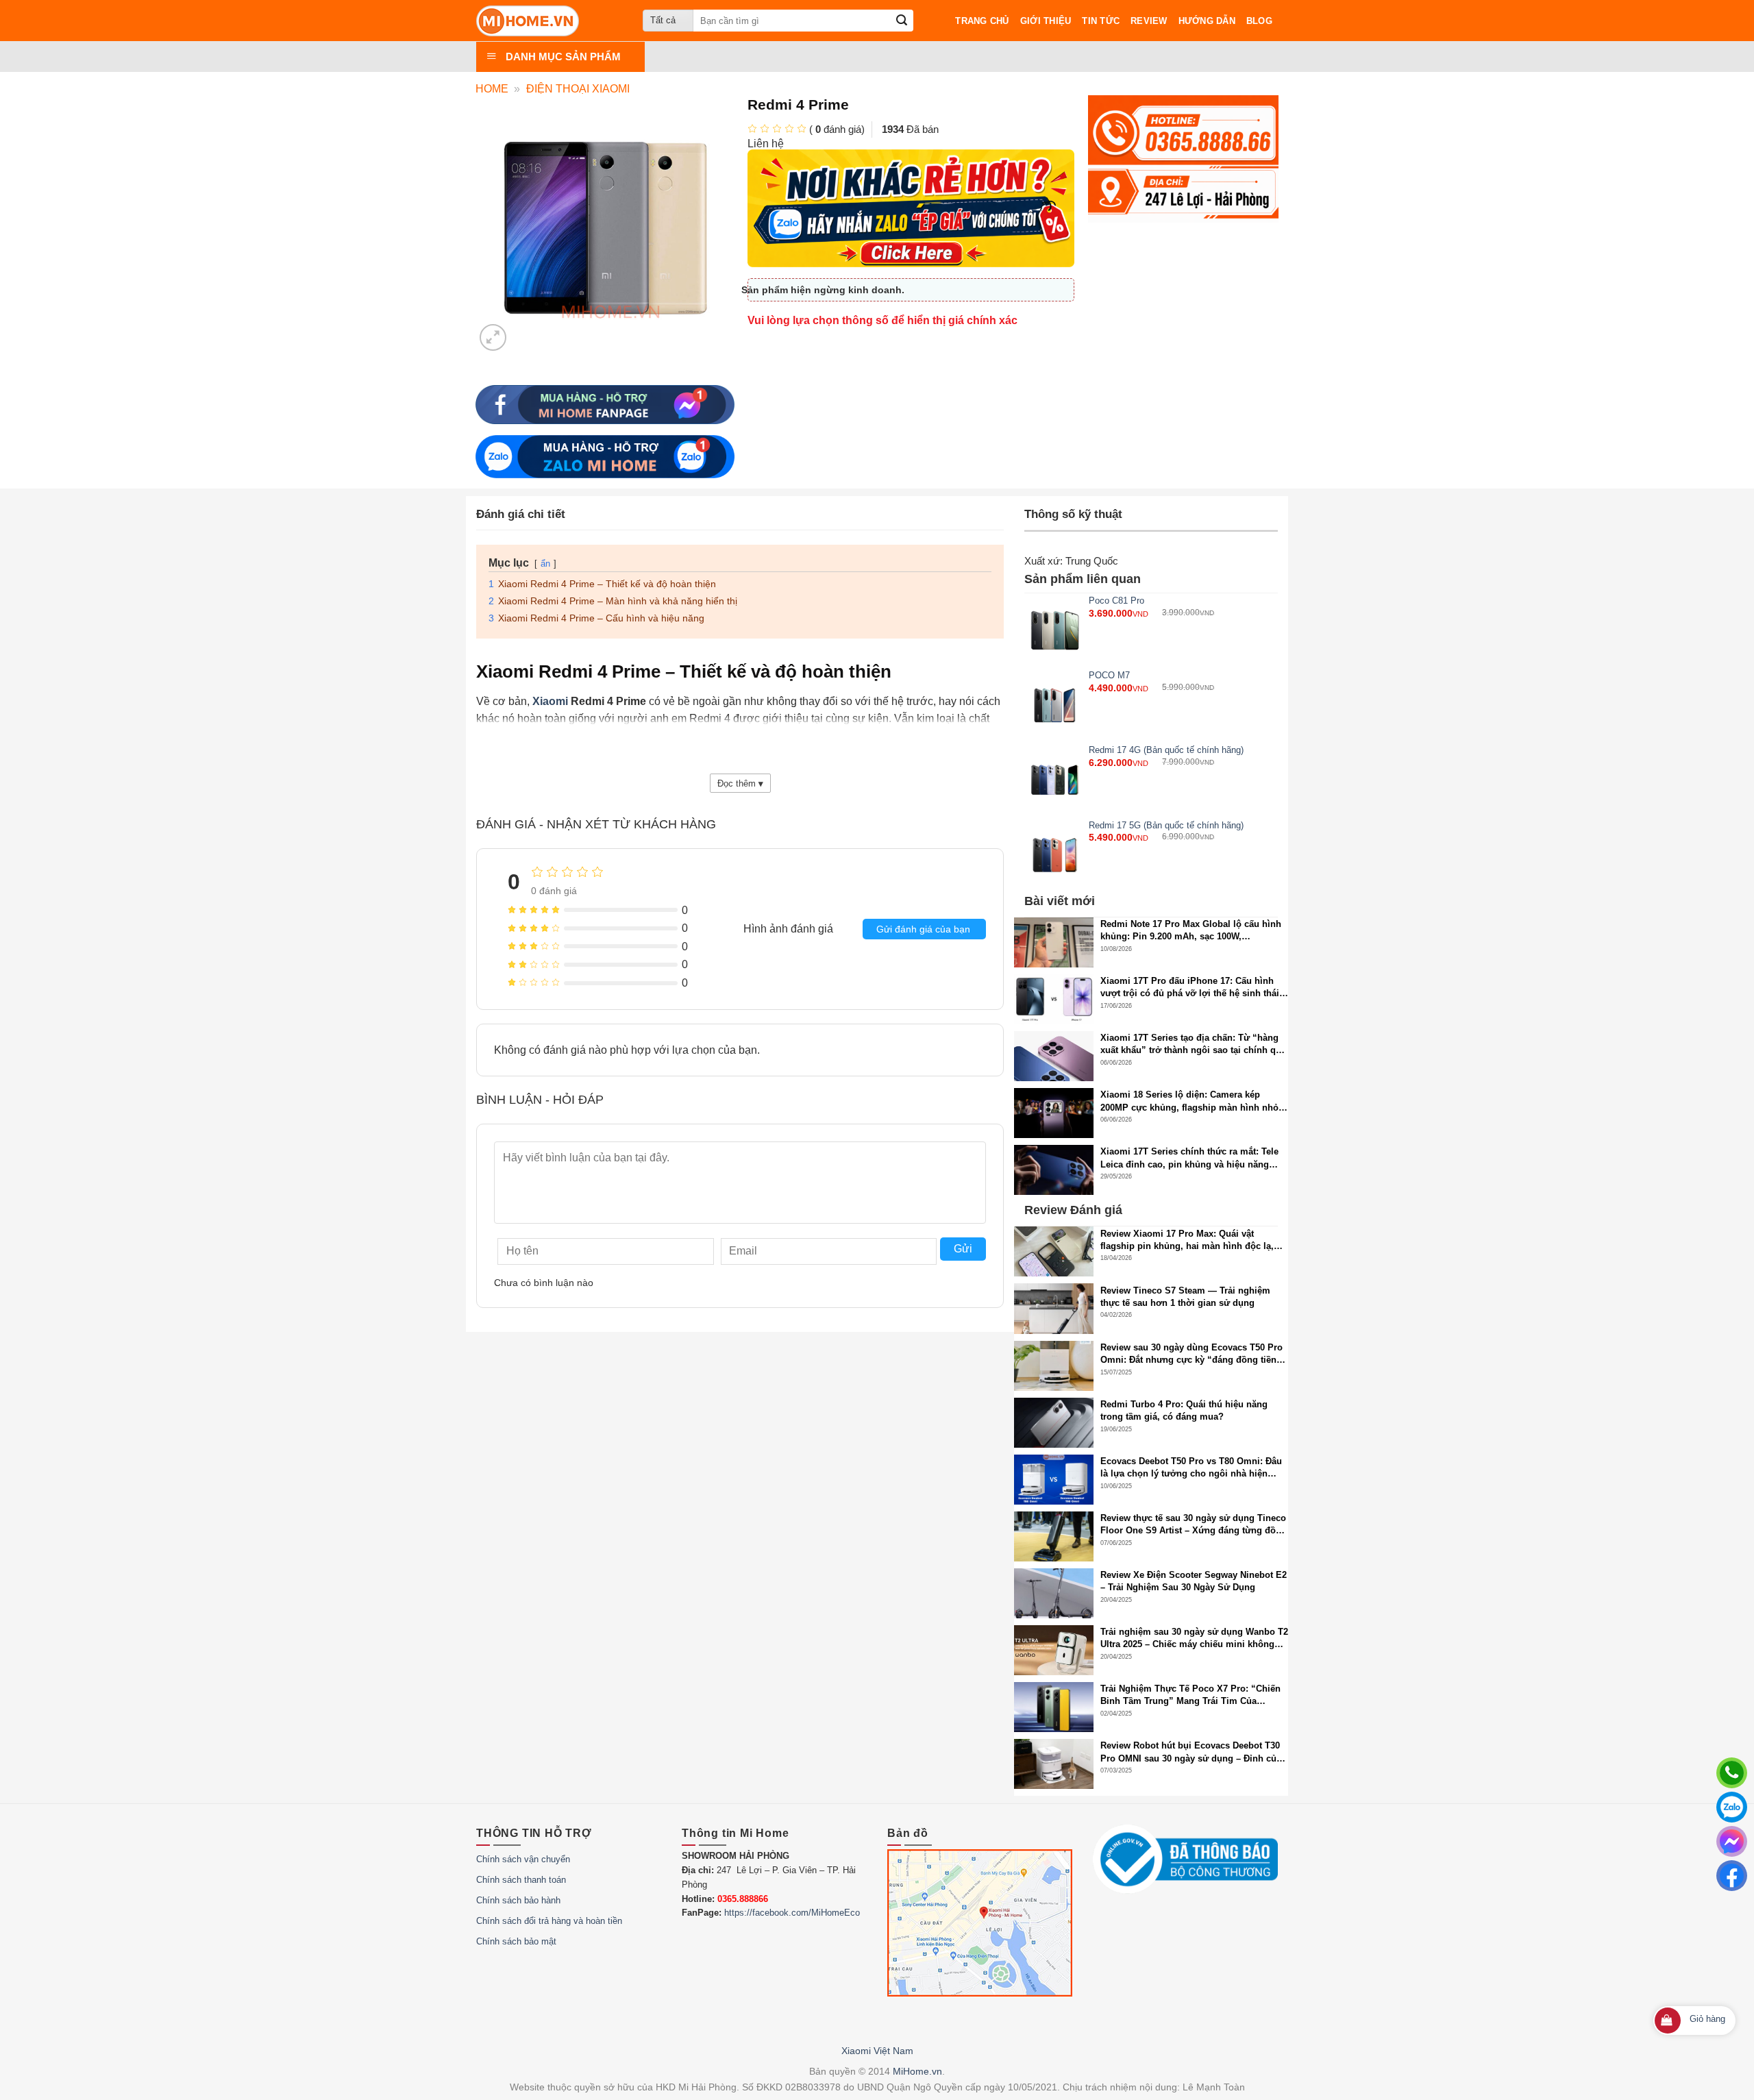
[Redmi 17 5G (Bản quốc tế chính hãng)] (1055, 855)
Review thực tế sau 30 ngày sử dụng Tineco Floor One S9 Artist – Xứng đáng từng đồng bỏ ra (1194, 1525)
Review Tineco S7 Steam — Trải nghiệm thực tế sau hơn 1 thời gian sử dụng (1185, 1297)
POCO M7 (1109, 675)
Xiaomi (550, 701)
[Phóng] (493, 337)
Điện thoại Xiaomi (578, 89)
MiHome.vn (917, 2071)
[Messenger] (1732, 1841)
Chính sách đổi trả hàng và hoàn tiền (549, 1921)
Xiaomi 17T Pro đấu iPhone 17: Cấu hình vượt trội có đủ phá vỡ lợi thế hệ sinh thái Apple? (1190, 988)
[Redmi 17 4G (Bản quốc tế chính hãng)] (1055, 780)
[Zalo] (1732, 1807)
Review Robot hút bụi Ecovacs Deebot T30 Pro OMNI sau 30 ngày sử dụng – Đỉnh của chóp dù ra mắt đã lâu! (1191, 1752)
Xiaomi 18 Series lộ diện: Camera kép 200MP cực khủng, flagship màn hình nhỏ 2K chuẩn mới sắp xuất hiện (1189, 1101)
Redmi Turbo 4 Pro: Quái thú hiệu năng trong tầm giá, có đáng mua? (1184, 1410)
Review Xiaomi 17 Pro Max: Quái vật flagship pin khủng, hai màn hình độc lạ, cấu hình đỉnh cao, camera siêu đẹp (1187, 1240)
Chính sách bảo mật (516, 1941)
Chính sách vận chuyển (523, 1859)
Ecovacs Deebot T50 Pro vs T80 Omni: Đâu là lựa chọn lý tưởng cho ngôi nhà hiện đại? (1191, 1468)
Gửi (963, 1249)
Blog (1259, 21)
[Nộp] (902, 21)
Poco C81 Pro (1116, 601)
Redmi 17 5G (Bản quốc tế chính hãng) (1166, 825)
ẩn (545, 564)
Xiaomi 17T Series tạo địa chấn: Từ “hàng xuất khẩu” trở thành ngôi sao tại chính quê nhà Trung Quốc (1193, 1045)
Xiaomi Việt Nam (877, 2051)
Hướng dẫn (1207, 21)
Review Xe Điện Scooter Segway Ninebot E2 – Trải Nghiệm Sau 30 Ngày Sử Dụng (1194, 1581)
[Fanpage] (1732, 1876)
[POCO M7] (1055, 705)
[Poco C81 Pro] (1055, 631)
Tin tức (1101, 21)
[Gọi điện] (1732, 1773)
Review (1149, 21)
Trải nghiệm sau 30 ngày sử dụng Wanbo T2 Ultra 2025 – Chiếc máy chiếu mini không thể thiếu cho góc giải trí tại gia (1194, 1639)
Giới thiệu (1046, 21)
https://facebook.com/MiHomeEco (792, 1913)
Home (492, 89)
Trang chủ (982, 21)
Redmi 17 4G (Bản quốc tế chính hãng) (1166, 750)
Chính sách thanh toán (521, 1880)
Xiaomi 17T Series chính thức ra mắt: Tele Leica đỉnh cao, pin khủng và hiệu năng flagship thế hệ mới (1189, 1158)
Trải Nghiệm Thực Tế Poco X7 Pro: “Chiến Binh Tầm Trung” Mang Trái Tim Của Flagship (1190, 1695)
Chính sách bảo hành (518, 1900)
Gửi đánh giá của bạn (923, 929)
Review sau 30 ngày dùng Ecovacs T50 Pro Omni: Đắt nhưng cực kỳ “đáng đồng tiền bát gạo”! (1191, 1354)
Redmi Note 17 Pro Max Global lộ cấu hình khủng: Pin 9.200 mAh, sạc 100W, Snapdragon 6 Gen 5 (1191, 931)
